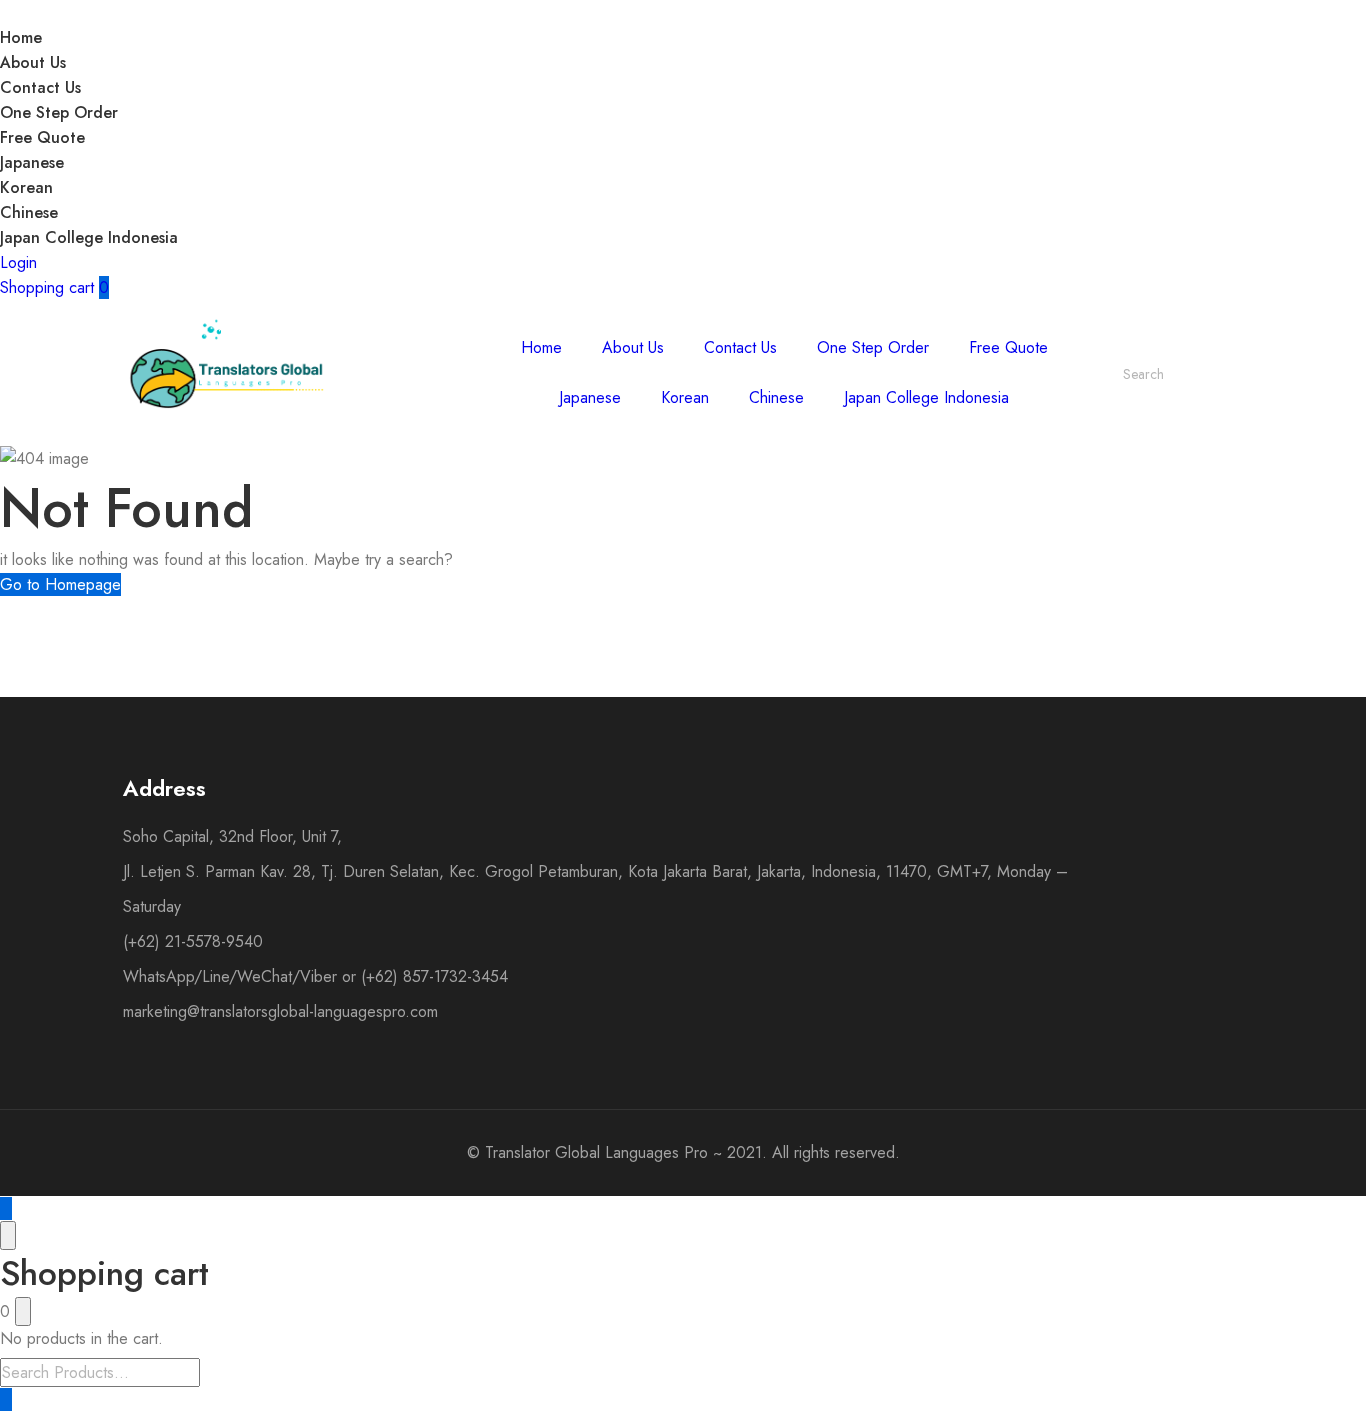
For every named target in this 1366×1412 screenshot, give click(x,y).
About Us (33, 62)
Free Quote (42, 137)
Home (21, 37)
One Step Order (59, 112)
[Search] (1216, 373)
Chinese (29, 212)
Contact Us (40, 87)
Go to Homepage (60, 584)
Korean (26, 187)
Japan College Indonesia (89, 237)
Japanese (32, 162)
